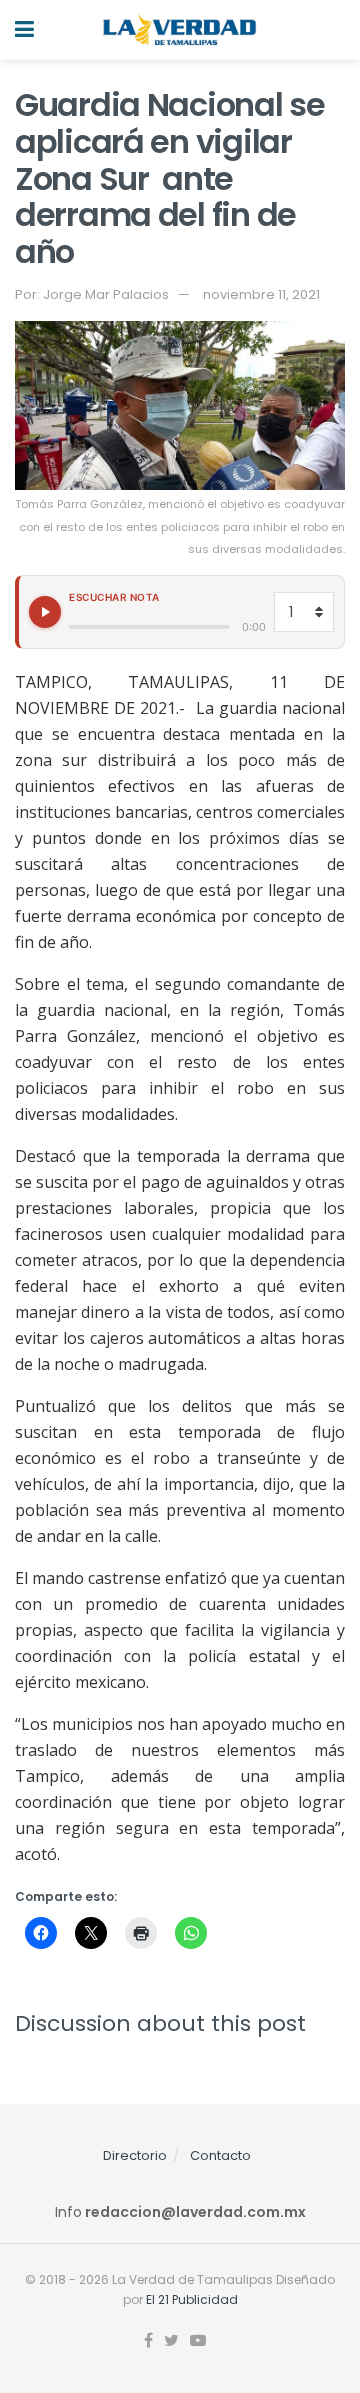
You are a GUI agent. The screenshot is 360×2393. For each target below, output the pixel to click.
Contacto (220, 2155)
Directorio (135, 2155)
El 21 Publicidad (192, 2299)
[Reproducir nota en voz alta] (45, 612)
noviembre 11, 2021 (261, 294)
